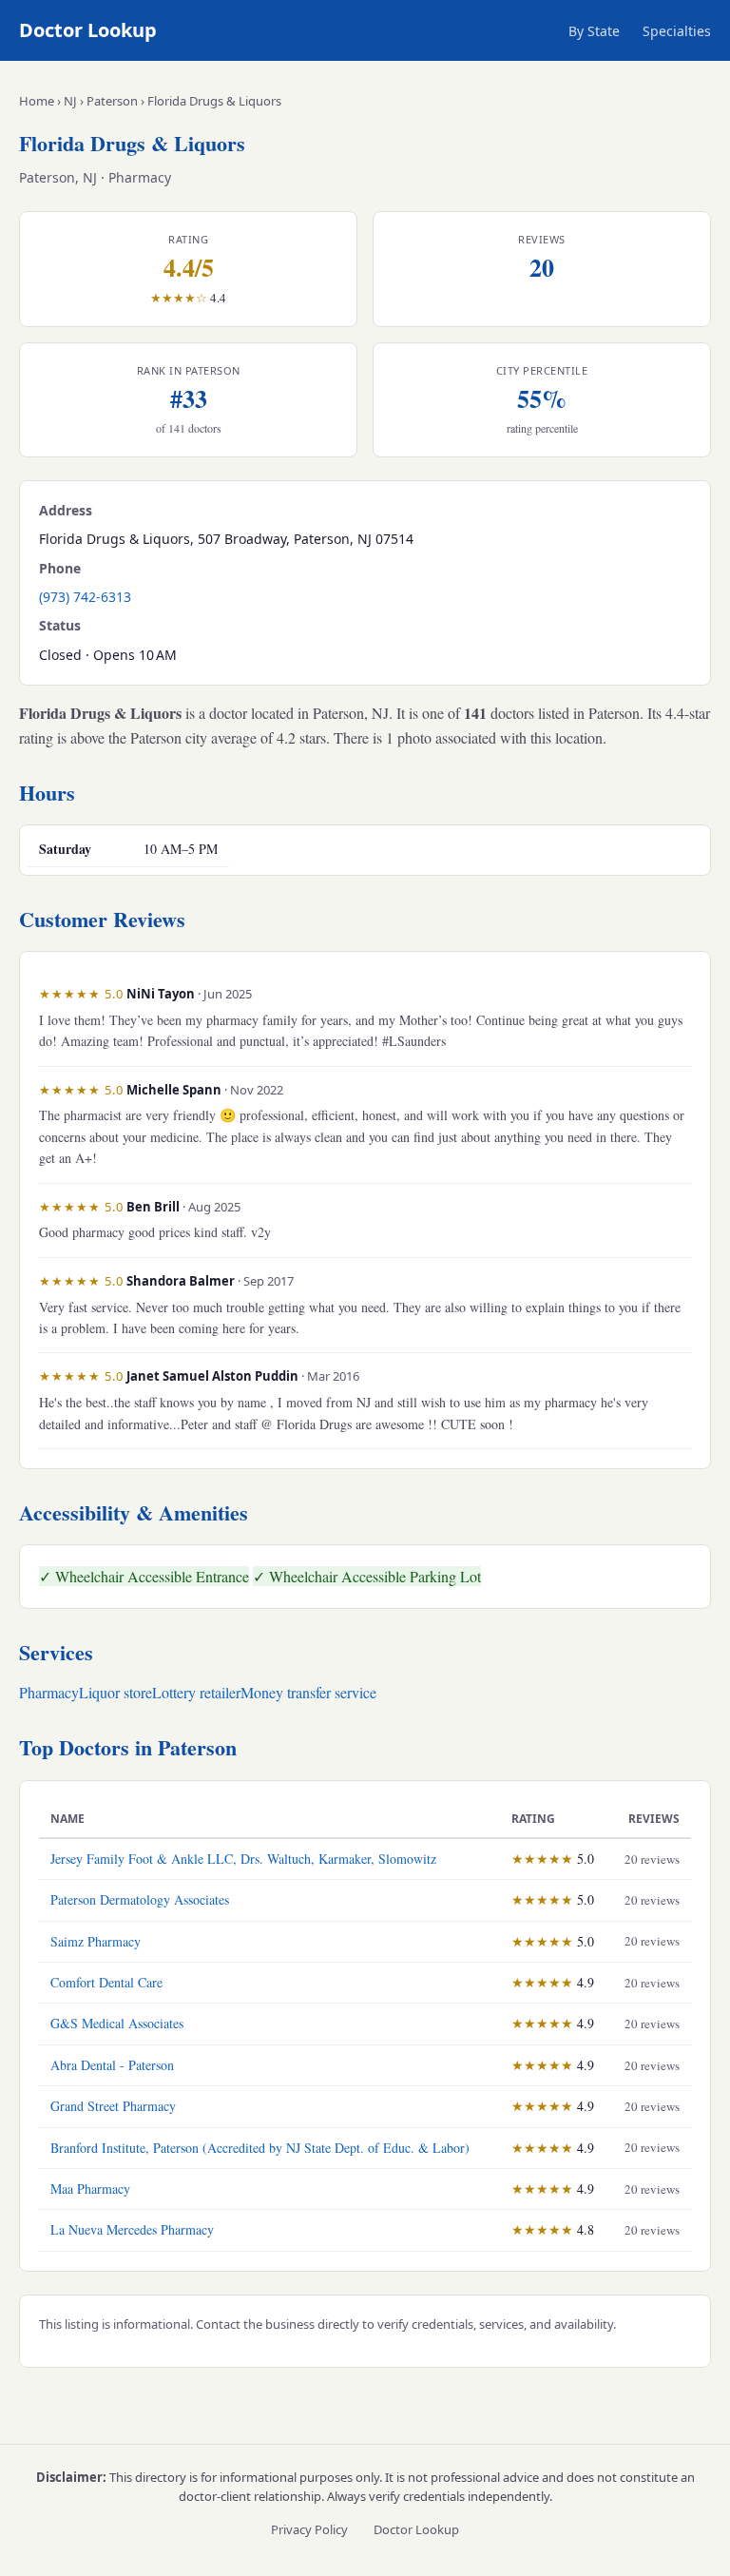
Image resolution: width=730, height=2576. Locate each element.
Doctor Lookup (88, 30)
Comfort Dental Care (106, 1982)
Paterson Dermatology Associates (140, 1899)
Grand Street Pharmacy (113, 2106)
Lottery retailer (196, 1692)
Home (37, 101)
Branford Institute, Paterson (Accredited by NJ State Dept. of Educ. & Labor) (260, 2148)
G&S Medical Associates (117, 2023)
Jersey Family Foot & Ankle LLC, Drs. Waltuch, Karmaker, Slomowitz (243, 1859)
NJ (70, 101)
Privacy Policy (309, 2529)
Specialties (677, 31)
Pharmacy (49, 1692)
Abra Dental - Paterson (112, 2065)
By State (594, 31)
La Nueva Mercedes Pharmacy (132, 2229)
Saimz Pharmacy (96, 1941)
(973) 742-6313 (85, 597)
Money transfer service (308, 1692)
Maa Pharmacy (90, 2189)
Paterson (112, 101)
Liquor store (115, 1692)
